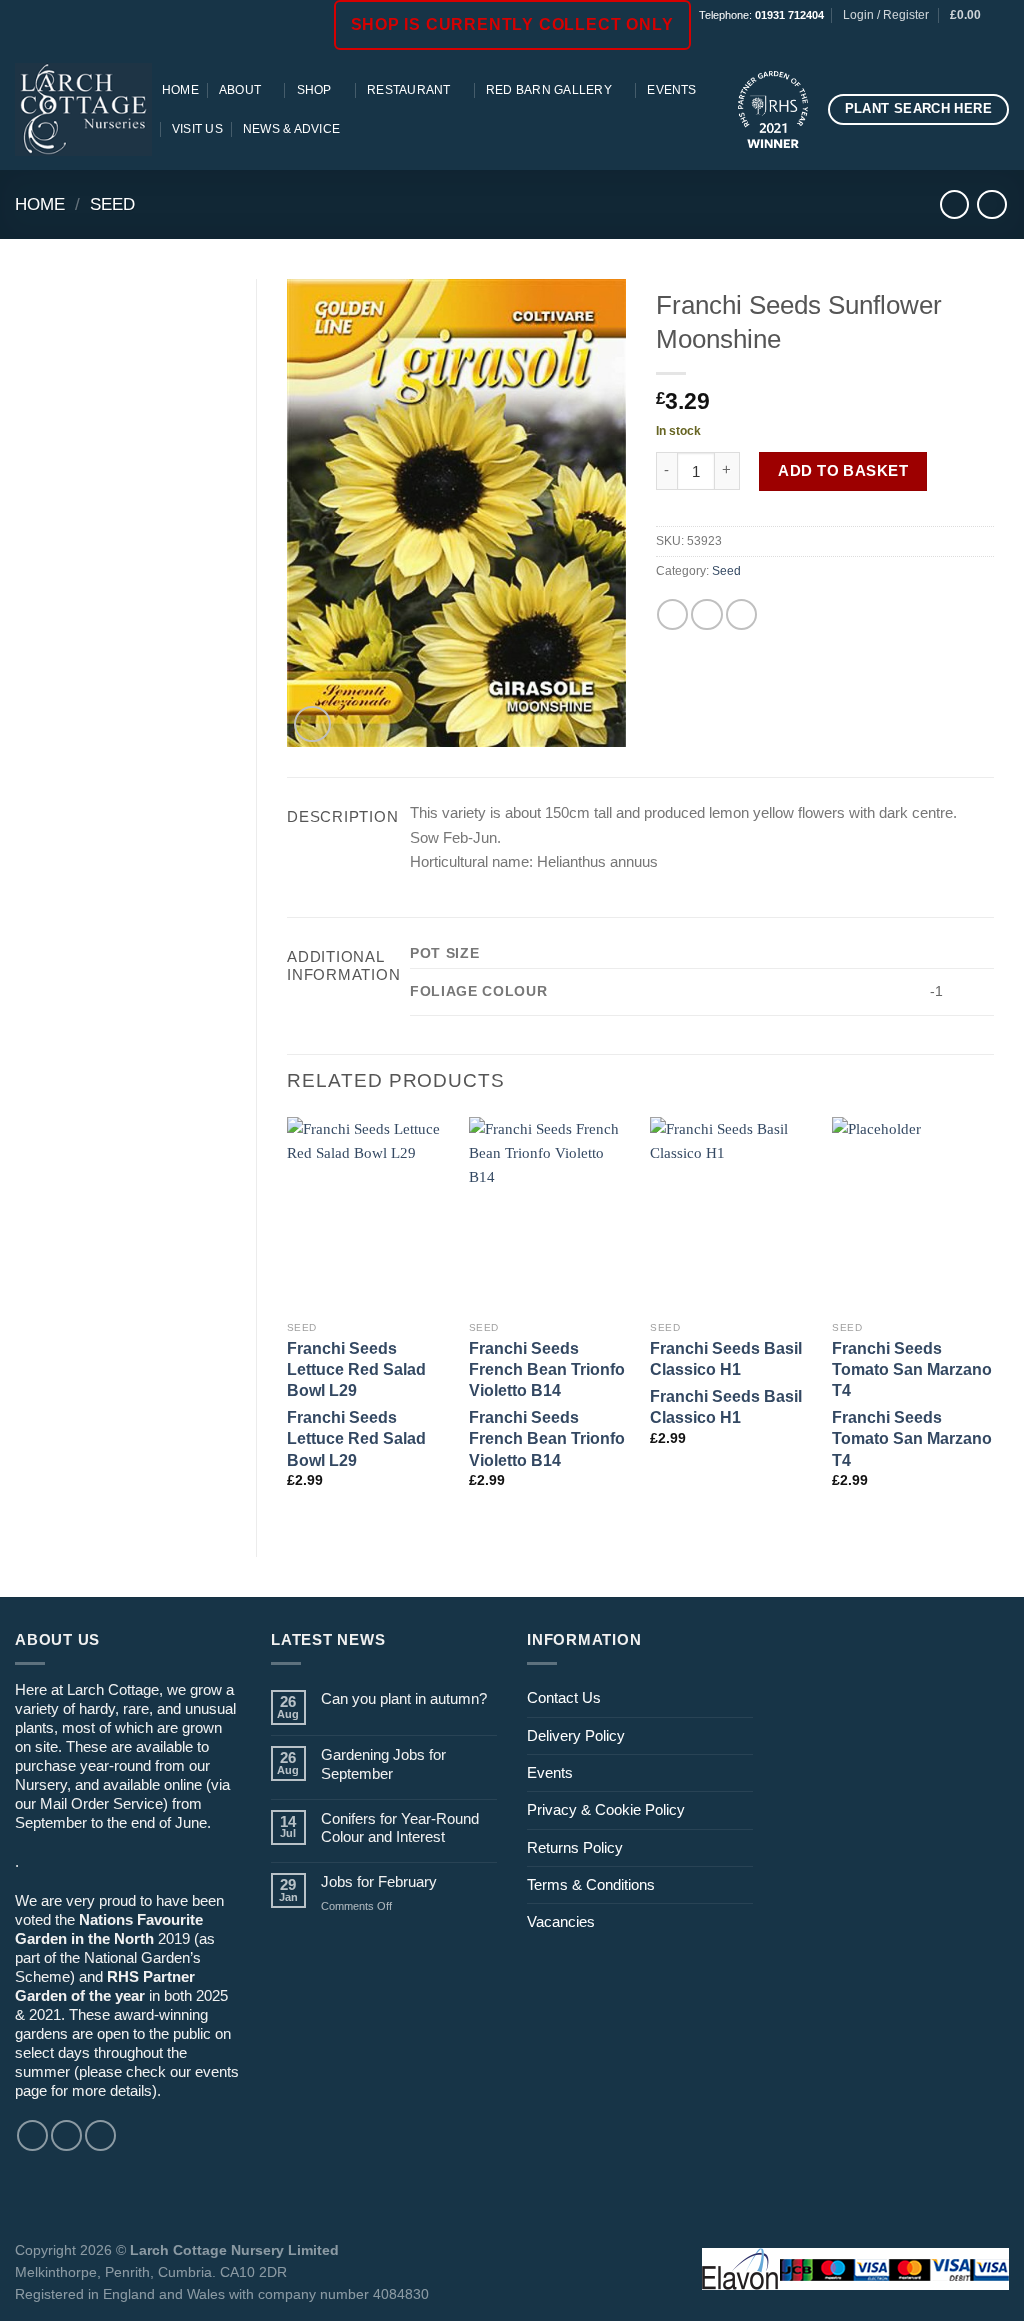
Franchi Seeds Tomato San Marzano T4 (912, 1369)
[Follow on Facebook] (945, 40)
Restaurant (408, 90)
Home (180, 90)
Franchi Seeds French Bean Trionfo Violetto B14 (547, 1369)
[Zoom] (312, 724)
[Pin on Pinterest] (741, 614)
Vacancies (561, 1921)
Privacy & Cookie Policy (606, 1809)
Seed (112, 204)
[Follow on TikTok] (981, 40)
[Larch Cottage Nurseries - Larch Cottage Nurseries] (83, 109)
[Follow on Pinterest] (999, 40)
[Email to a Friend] (706, 614)
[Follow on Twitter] (100, 2135)
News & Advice (291, 129)
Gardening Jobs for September (383, 1763)
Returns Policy (575, 1847)
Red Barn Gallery (549, 90)
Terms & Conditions (591, 1884)
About (240, 90)
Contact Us (564, 1697)
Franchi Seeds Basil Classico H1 (726, 1358)
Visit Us (197, 129)
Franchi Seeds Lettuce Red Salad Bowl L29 (356, 1369)
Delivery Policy (576, 1735)
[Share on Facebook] (672, 614)
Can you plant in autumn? (404, 1698)
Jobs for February (379, 1881)
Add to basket (843, 470)
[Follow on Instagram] (963, 40)
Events (671, 90)
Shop (314, 90)
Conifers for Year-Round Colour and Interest (400, 1827)
